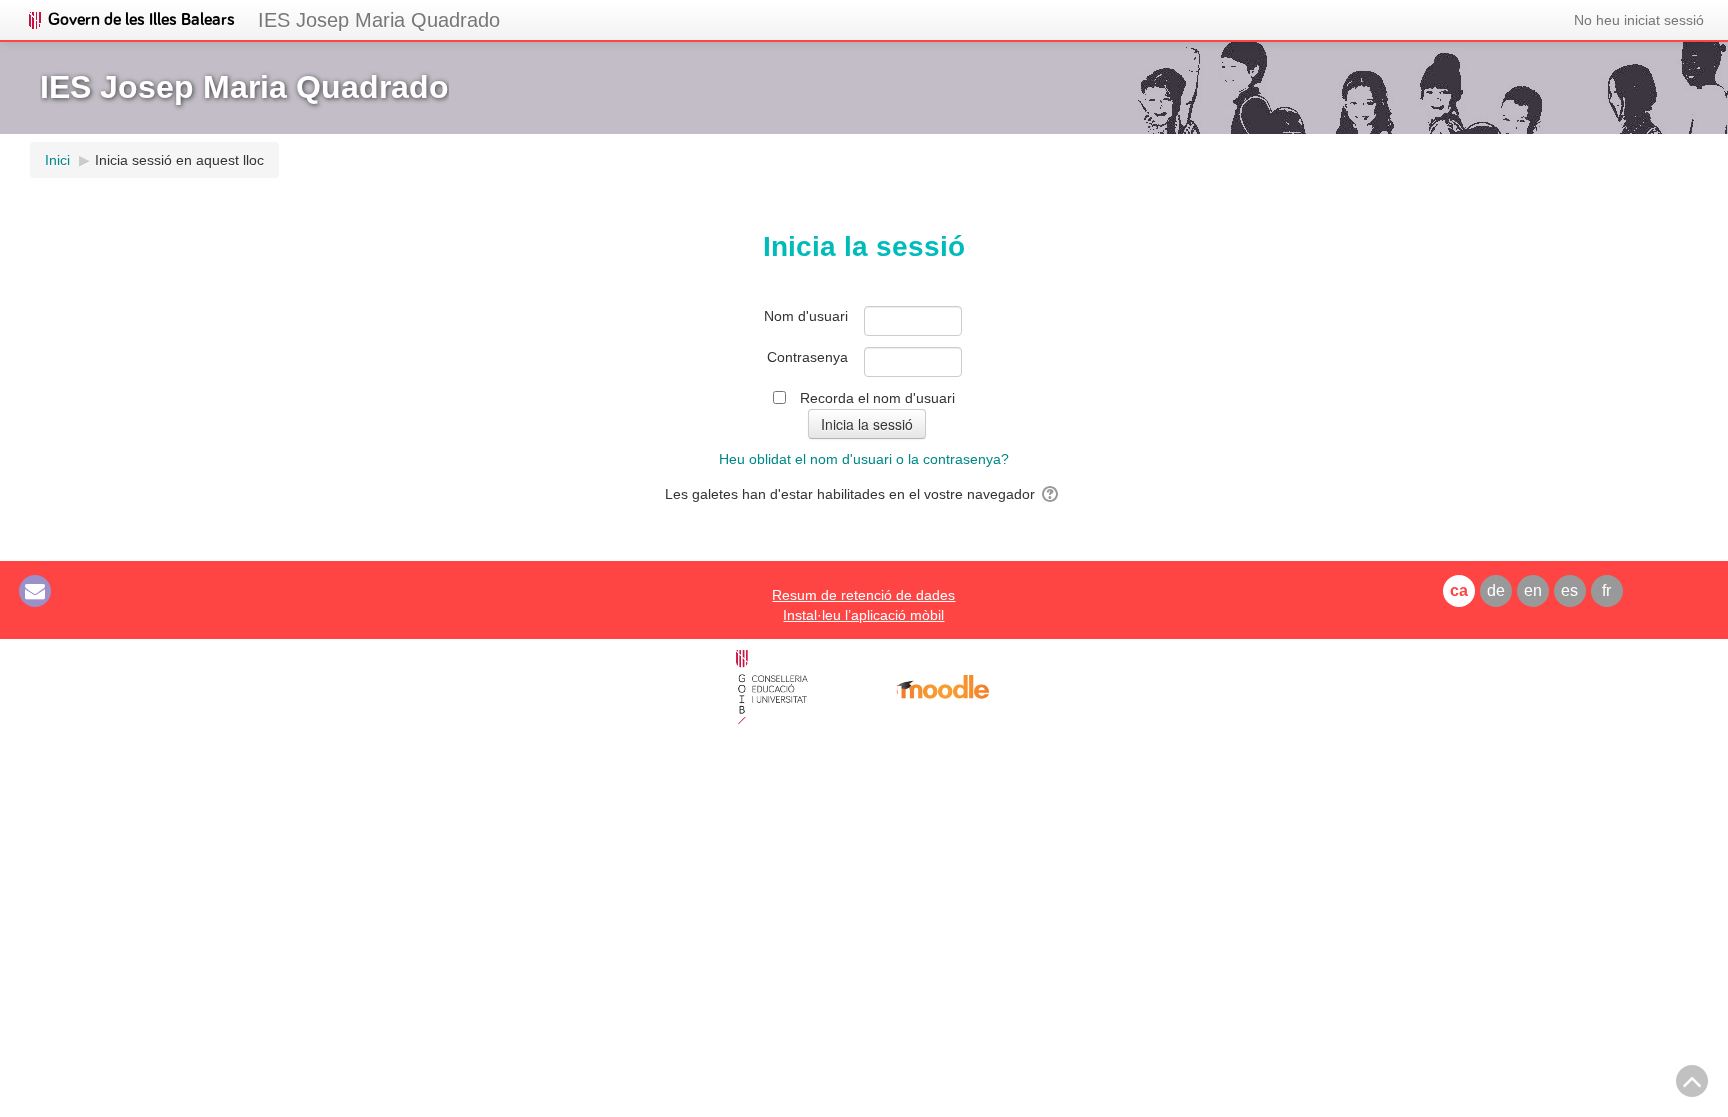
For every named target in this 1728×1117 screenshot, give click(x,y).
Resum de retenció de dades (863, 595)
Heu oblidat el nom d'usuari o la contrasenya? (864, 459)
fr (1606, 590)
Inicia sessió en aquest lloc (179, 160)
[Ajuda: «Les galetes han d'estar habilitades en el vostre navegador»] (1051, 494)
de (1496, 590)
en (1533, 590)
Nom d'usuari (806, 316)
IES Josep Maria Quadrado (379, 20)
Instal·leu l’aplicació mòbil (863, 615)
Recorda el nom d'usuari (877, 398)
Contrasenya (807, 357)
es (1569, 590)
